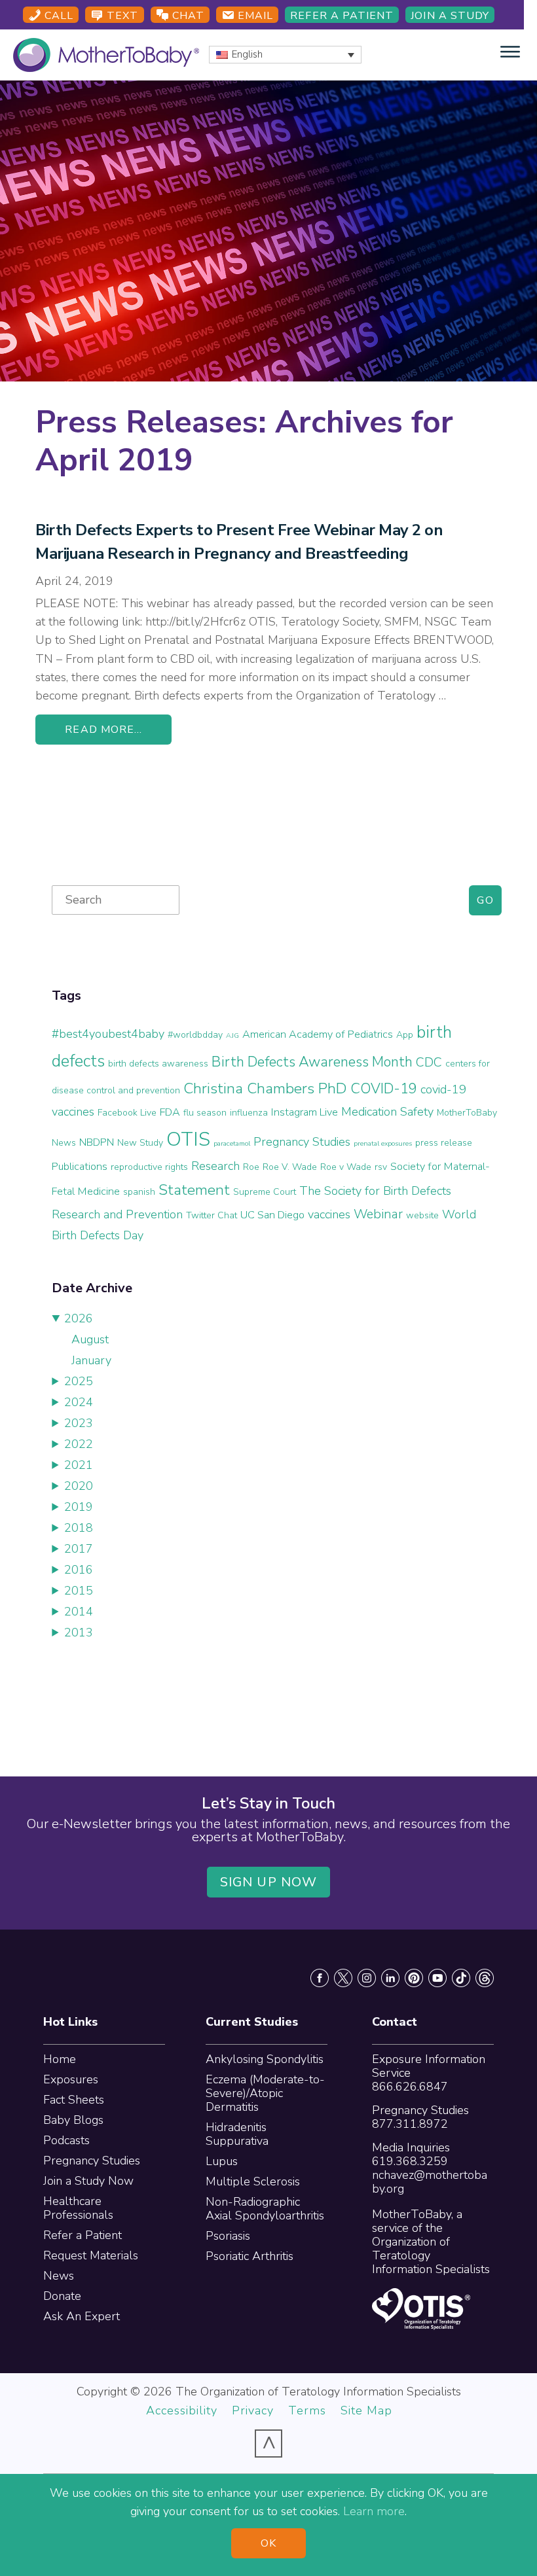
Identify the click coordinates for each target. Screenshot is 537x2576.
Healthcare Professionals (78, 2208)
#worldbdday (195, 1035)
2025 (79, 1381)
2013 (79, 1632)
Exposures (71, 2079)
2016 (79, 1570)
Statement (194, 1190)
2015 (79, 1591)
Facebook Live (127, 1113)
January (91, 1360)
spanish (139, 1192)
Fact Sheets (74, 2100)
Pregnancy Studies (302, 1142)
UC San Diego (272, 1215)
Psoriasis (228, 2236)
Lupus (222, 2161)
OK (268, 2543)
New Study (140, 1143)
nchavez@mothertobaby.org (430, 2182)
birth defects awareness (158, 1064)
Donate (62, 2296)
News (59, 2276)
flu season (205, 1113)
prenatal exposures (383, 1143)
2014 (79, 1612)
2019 (79, 1507)
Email (254, 16)
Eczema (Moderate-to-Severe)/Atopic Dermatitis (265, 2093)
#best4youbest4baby (108, 1034)
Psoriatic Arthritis (250, 2256)
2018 (79, 1528)
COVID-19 (384, 1089)
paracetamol (232, 1143)
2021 (79, 1465)
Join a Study (450, 16)
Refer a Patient (342, 16)
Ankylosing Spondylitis (265, 2059)
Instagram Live (305, 1112)
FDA (170, 1112)
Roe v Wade (346, 1167)
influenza (249, 1113)
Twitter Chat (212, 1215)
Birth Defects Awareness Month (312, 1062)
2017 (79, 1549)
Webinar (378, 1214)
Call (57, 16)
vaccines (329, 1214)
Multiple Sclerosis (253, 2181)
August (90, 1339)
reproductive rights (149, 1167)
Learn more (374, 2511)
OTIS (188, 1139)
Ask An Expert (82, 2316)
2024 (79, 1402)
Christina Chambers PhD (265, 1088)
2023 (79, 1423)
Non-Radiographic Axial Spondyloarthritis (265, 2209)
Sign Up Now (268, 1882)
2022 (79, 1444)
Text (121, 16)
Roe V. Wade (290, 1167)
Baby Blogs (73, 2120)
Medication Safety (387, 1112)
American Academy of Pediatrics (318, 1034)
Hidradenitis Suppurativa (237, 2134)
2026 (79, 1318)
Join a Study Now (88, 2181)
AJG (232, 1035)
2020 (79, 1486)
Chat (187, 16)
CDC (429, 1062)
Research (215, 1166)
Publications (80, 1167)
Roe (251, 1167)
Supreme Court (265, 1192)
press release (444, 1143)
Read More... (103, 730)
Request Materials (91, 2255)
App (405, 1035)
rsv (381, 1167)
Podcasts (66, 2140)
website (422, 1215)
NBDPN (97, 1142)
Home (60, 2059)
